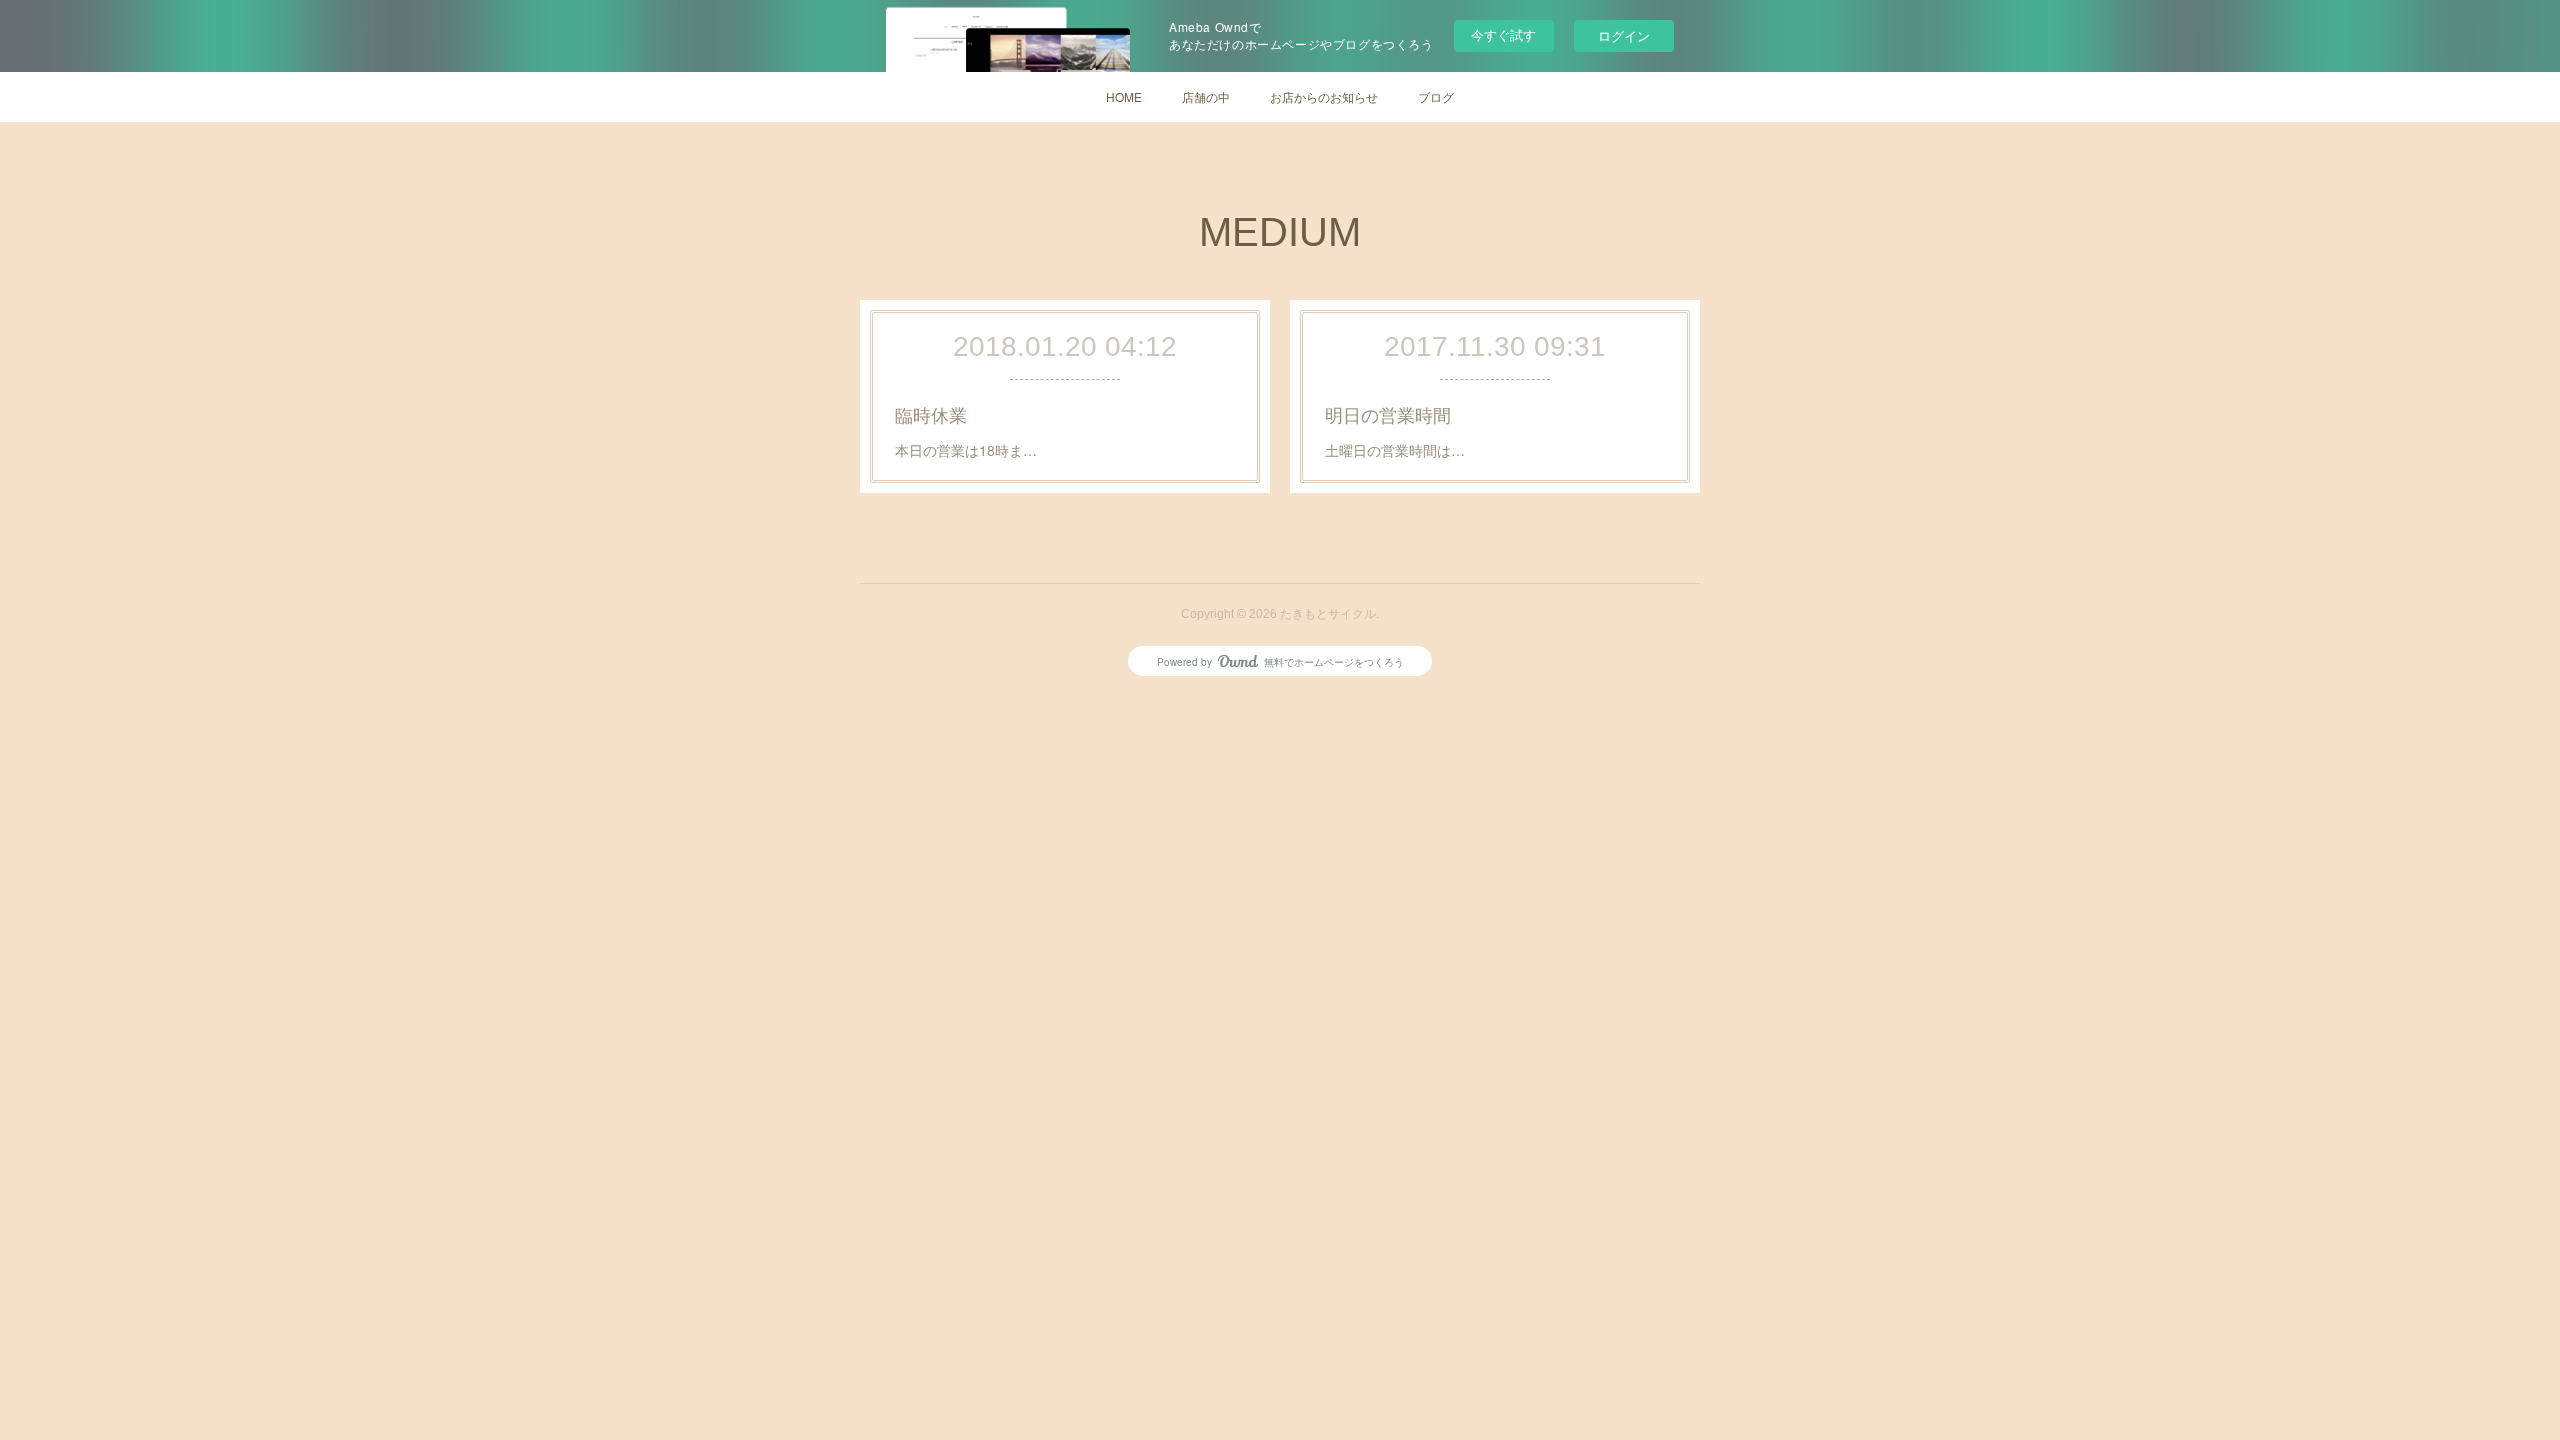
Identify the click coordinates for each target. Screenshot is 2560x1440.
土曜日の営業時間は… (1395, 450)
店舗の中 (1206, 96)
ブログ (1436, 96)
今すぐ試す (1503, 34)
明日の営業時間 (1388, 414)
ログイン (1624, 35)
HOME (1124, 96)
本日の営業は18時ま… (966, 450)
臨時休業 (931, 414)
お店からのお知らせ (1324, 96)
